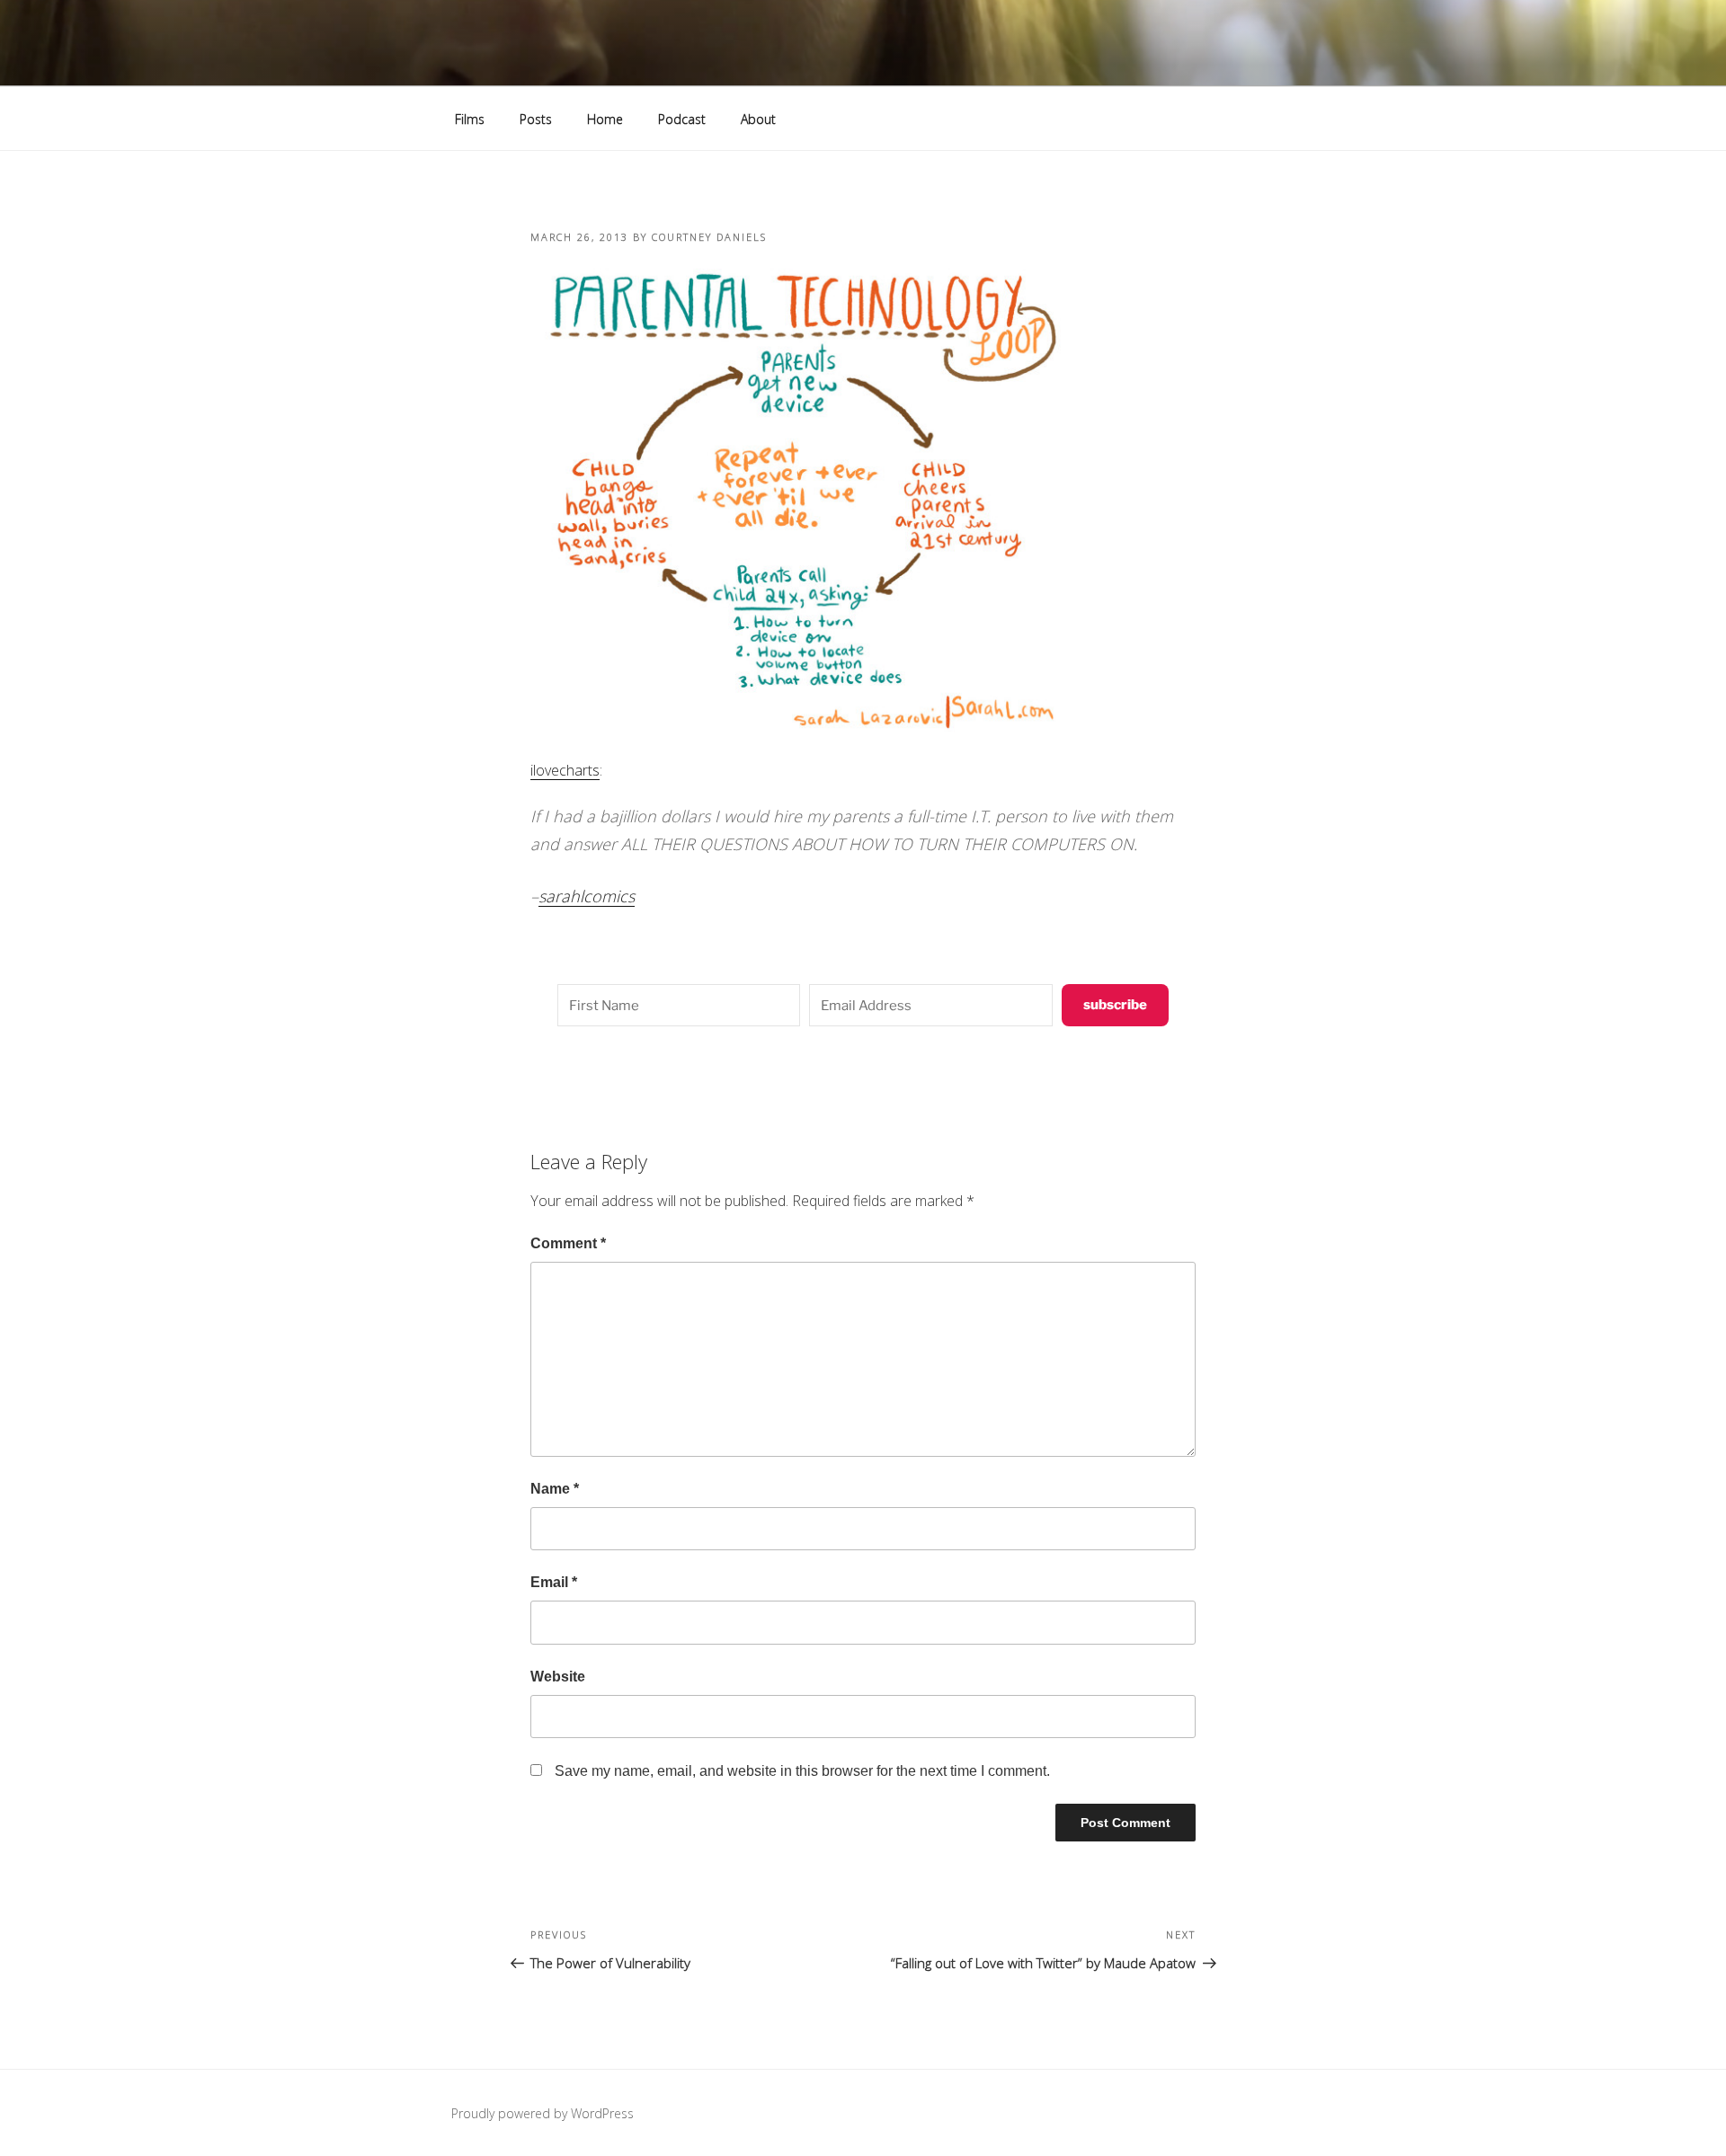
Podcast (682, 119)
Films (470, 119)
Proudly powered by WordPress (543, 2113)
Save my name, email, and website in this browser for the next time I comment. (802, 1771)
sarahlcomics (587, 896)
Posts (536, 119)
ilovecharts (565, 770)
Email (554, 1582)
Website (558, 1677)
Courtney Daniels (709, 237)
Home (605, 119)
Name (555, 1489)
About (758, 119)
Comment (568, 1243)
